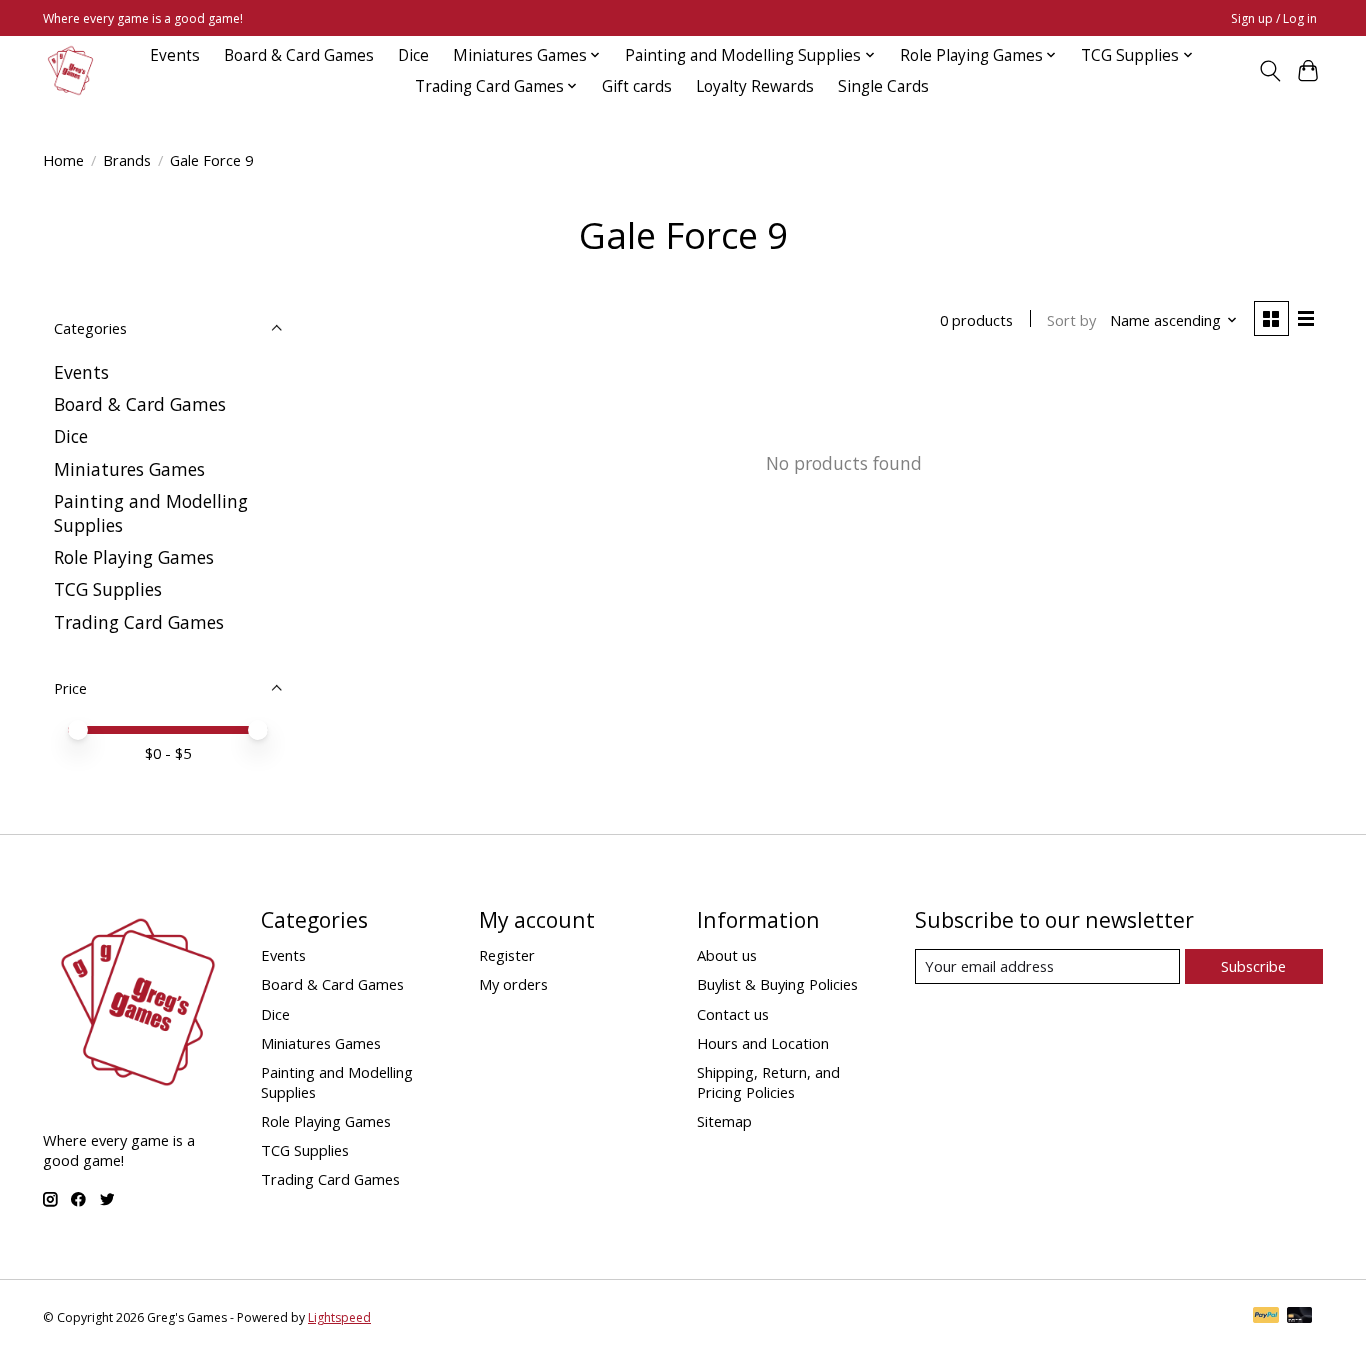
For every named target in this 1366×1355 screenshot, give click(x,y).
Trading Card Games (139, 622)
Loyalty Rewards (755, 86)
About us (727, 955)
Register (507, 955)
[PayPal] (1266, 1317)
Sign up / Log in (1274, 18)
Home (63, 160)
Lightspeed (339, 1317)
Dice (413, 55)
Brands (127, 160)
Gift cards (637, 86)
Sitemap (724, 1121)
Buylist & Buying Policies (777, 984)
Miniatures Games (129, 469)
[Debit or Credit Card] (1300, 1317)
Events (175, 55)
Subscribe (1253, 966)
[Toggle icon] (1269, 71)
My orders (513, 984)
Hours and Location (763, 1043)
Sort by (1071, 320)
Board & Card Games (299, 55)
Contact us (733, 1014)
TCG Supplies (108, 589)
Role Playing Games (134, 557)
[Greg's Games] (70, 70)
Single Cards (883, 86)
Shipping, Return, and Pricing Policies (768, 1082)
